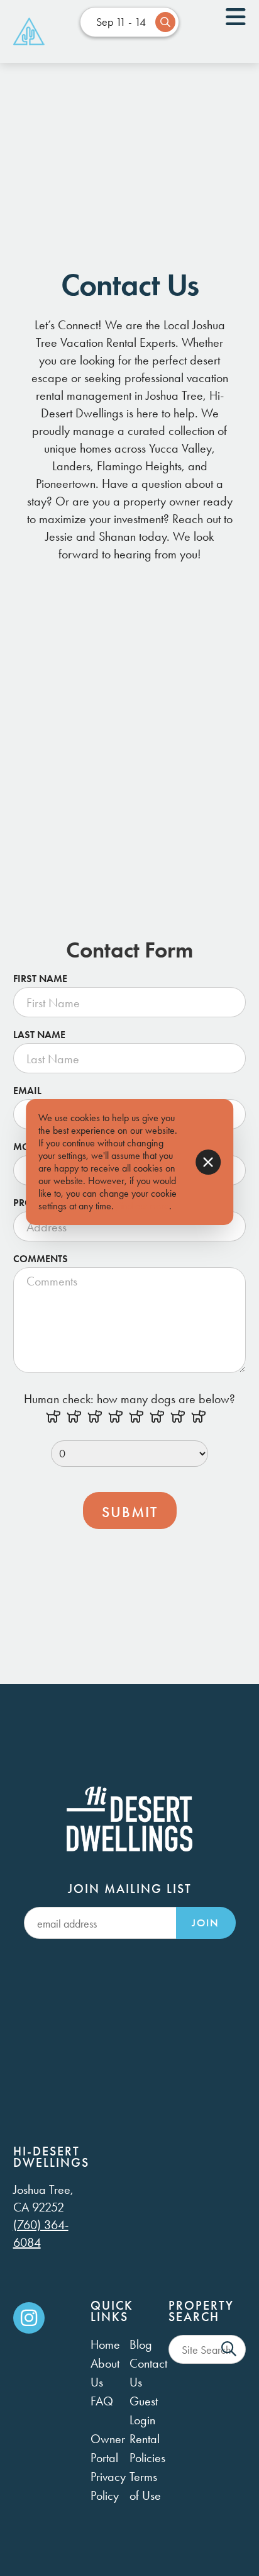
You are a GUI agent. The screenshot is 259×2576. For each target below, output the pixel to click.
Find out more (143, 1206)
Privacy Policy (108, 2486)
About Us (105, 2373)
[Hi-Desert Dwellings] (29, 31)
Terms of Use (145, 2486)
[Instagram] (29, 2318)
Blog (141, 2344)
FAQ (102, 2401)
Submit (130, 1512)
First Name (40, 979)
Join (206, 1923)
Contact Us (148, 2373)
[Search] (229, 2349)
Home (105, 2344)
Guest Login (144, 2410)
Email (27, 1091)
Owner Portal (108, 2448)
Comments (41, 1259)
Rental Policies (147, 2448)
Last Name (39, 1035)
